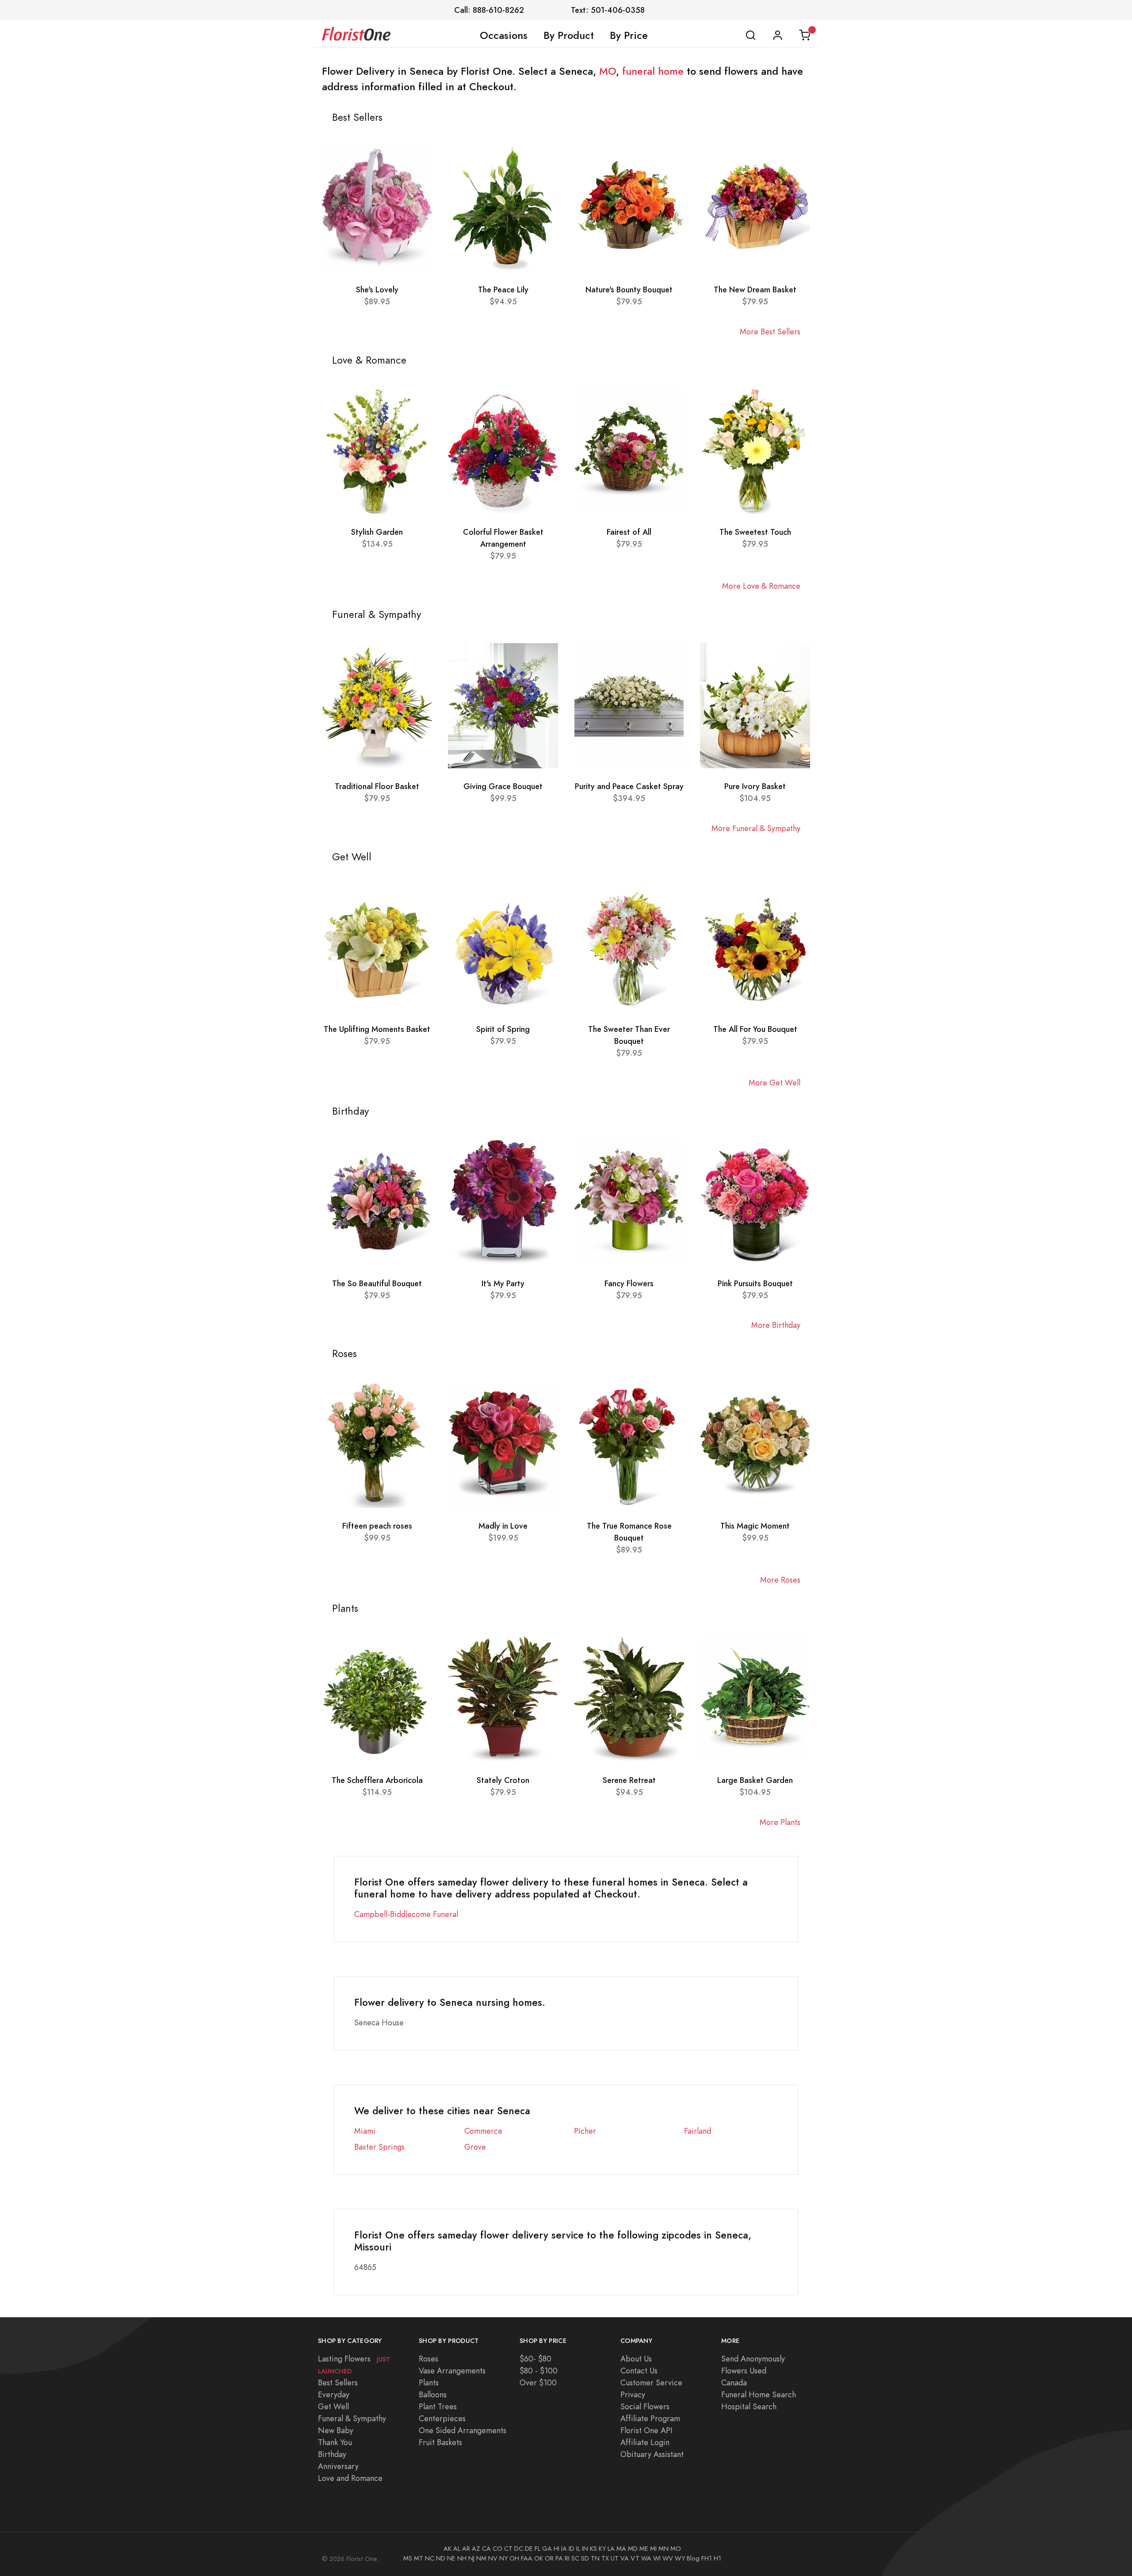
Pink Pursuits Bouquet (755, 1283)
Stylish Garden (377, 532)
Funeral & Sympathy (352, 2418)
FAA (527, 2558)
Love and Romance (350, 2478)
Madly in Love (503, 1526)
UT (615, 2558)
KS (593, 2549)
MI (653, 2549)
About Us (636, 2359)
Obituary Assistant (652, 2454)
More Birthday (776, 1325)
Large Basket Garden (755, 1780)
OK (539, 2558)
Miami (365, 2131)
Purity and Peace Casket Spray (629, 786)
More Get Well (774, 1083)
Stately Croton (503, 1780)
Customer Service (651, 2382)
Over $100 (538, 2382)
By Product (569, 35)
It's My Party (503, 1283)
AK (447, 2549)
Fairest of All (629, 532)
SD (585, 2558)
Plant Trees (438, 2406)
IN (585, 2549)
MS (408, 2558)
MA (621, 2549)
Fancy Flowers (629, 1283)
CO (497, 2549)
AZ (476, 2549)
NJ (471, 2558)
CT (508, 2549)
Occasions (504, 35)
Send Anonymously (753, 2359)
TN (595, 2558)
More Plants (780, 1822)
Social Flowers (645, 2406)
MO (608, 71)
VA (625, 2558)
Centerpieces (442, 2418)
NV (493, 2558)
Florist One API (646, 2430)
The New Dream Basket (755, 289)
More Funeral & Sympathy (756, 828)
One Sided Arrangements (463, 2430)
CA (486, 2549)
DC (519, 2549)
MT (419, 2558)
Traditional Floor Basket (377, 786)
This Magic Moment (755, 1526)
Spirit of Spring (503, 1029)
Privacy (633, 2394)
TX (605, 2558)
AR (466, 2549)
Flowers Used (744, 2371)
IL (578, 2549)
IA (564, 2549)
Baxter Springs (379, 2147)
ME (644, 2549)
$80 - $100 (539, 2371)
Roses (428, 2359)
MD (633, 2549)
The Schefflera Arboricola (377, 1780)
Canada (734, 2382)
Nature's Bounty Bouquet (629, 289)
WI (657, 2558)
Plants (429, 2382)
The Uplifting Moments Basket (377, 1029)
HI (556, 2549)
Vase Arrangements (452, 2371)
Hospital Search (749, 2406)
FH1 (707, 2558)
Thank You (335, 2442)
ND (441, 2558)
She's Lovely (377, 289)
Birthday (332, 2454)
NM (481, 2558)
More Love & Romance (761, 586)
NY (503, 2558)
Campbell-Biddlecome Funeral (406, 1914)
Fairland (698, 2131)
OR (549, 2558)
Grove (475, 2147)
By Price (629, 35)
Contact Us (639, 2371)
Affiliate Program (650, 2418)
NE (451, 2558)
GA (547, 2549)
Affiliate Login (645, 2442)
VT (635, 2558)
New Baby (336, 2430)
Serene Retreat (629, 1780)
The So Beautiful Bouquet (377, 1283)
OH (514, 2558)
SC (575, 2558)
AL (457, 2549)
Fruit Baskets (440, 2442)
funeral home (653, 71)
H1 (717, 2558)
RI (567, 2558)
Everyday (334, 2394)
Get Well (333, 2406)
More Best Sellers (770, 332)
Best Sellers (338, 2382)
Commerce (483, 2131)
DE (529, 2549)
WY (680, 2558)
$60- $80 (535, 2359)
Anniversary (338, 2466)
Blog (693, 2558)
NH (462, 2558)
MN (664, 2549)
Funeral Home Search (759, 2394)
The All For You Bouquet (755, 1029)
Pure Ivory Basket (755, 786)
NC (430, 2558)
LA (611, 2549)
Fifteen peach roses (377, 1526)
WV (668, 2558)
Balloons (433, 2394)
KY (602, 2549)
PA (559, 2558)
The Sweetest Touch (755, 532)
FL (537, 2549)
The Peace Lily (503, 289)
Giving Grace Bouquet (503, 786)
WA (646, 2558)
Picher (585, 2131)
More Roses (780, 1580)
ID (572, 2549)
